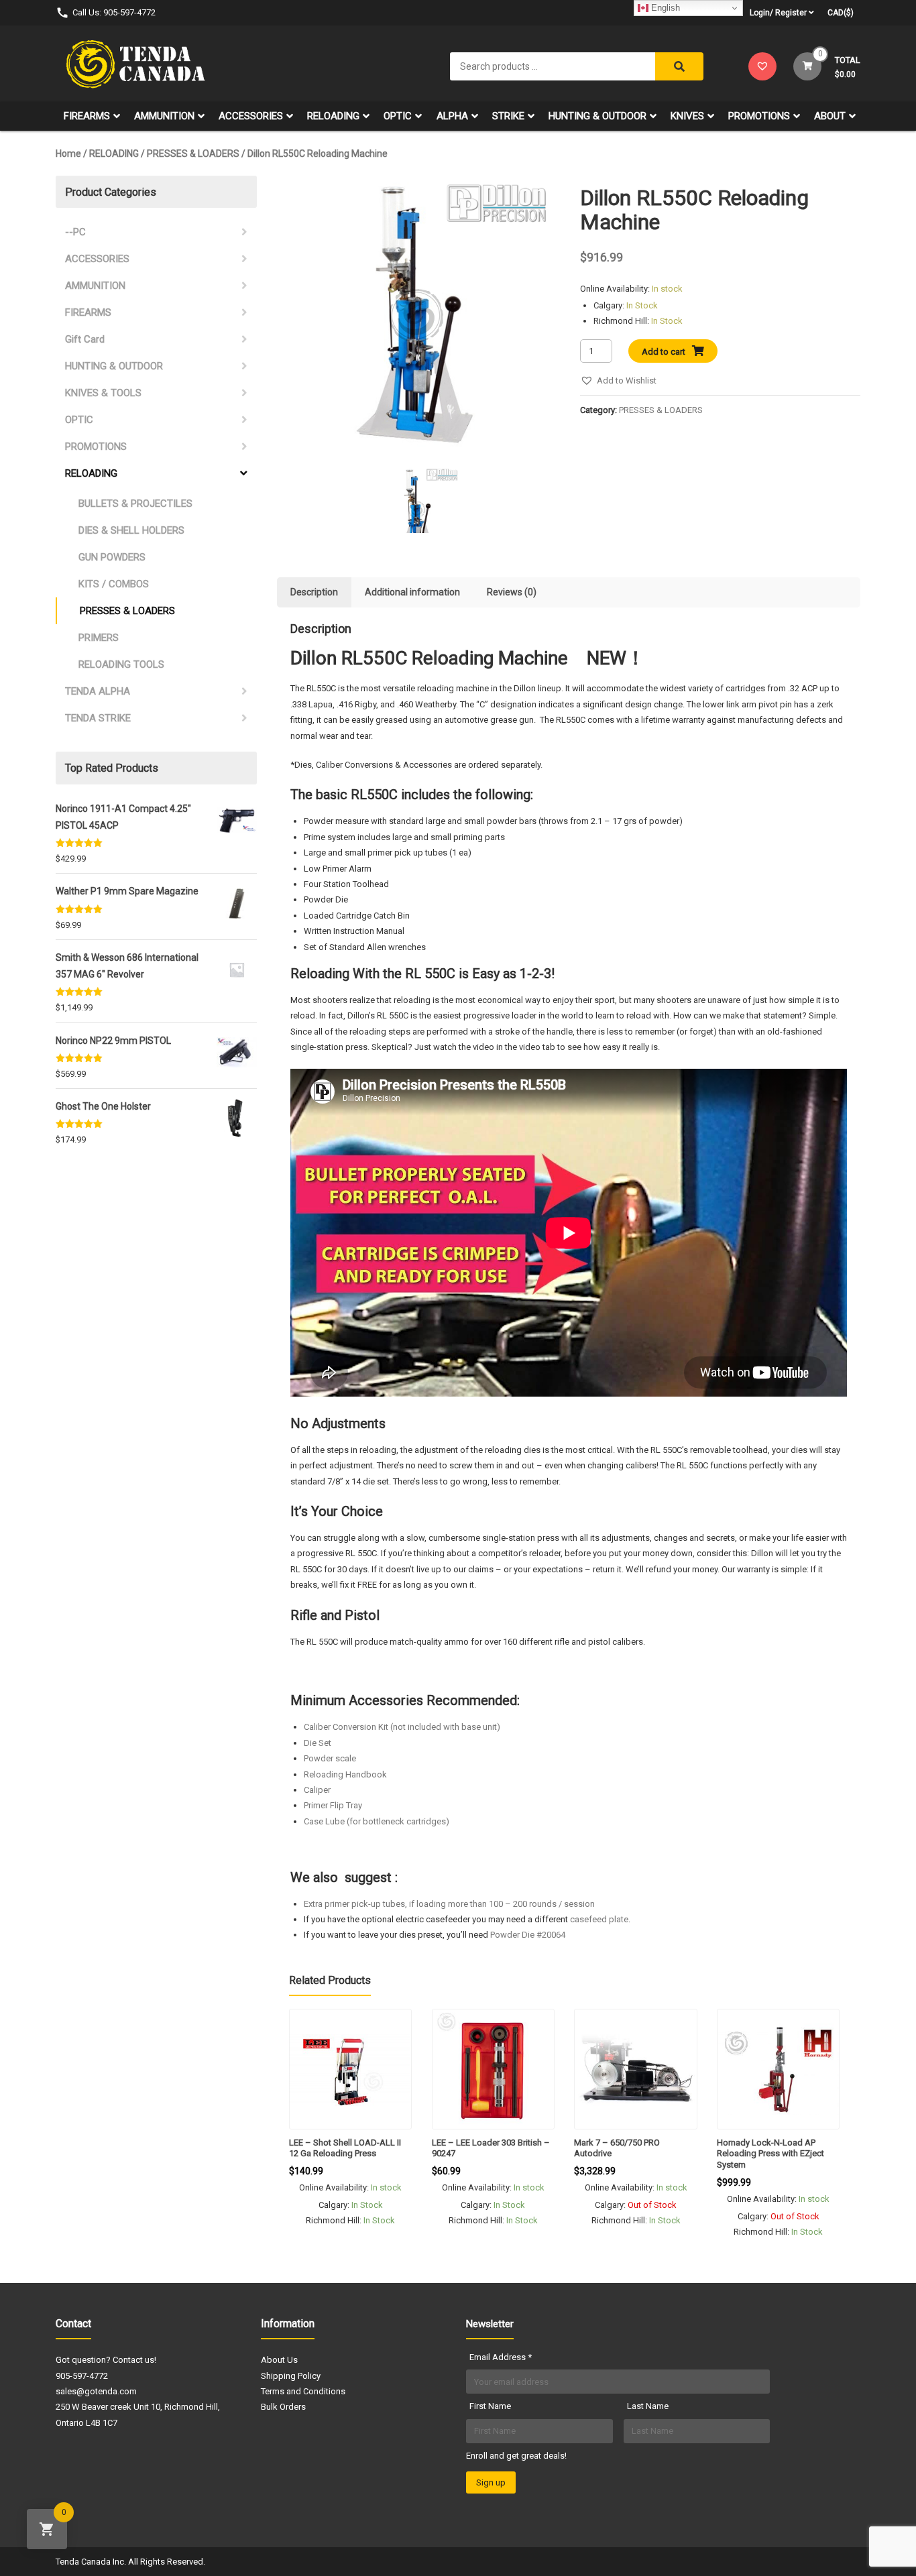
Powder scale (330, 1758)
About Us (279, 2360)
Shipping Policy (291, 2376)
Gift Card (85, 339)
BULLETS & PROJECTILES (135, 504)
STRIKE (508, 116)
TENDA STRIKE (98, 718)
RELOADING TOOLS (121, 664)
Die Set (318, 1743)
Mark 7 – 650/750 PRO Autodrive (617, 2148)
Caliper (317, 1790)
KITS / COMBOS (114, 584)
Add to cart (664, 352)
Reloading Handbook (345, 1774)
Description (314, 592)
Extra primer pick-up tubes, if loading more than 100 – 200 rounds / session (449, 1904)
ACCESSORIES (251, 116)
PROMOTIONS (759, 116)
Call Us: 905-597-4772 (114, 12)
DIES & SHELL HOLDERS (131, 530)
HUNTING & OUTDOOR (597, 116)
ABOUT (830, 116)
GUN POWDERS (112, 557)
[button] (618, 380)
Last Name (648, 2406)
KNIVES (687, 116)
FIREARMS (87, 116)
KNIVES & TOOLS (103, 393)
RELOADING (333, 116)
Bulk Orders (283, 2407)
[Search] (679, 66)
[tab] (314, 592)
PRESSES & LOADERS (193, 154)
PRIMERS (99, 638)
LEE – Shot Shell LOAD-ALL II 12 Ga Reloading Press (345, 2148)
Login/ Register (778, 13)
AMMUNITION (164, 116)
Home (68, 154)
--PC (75, 232)
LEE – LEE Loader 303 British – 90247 (491, 2148)
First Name (490, 2406)
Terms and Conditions (303, 2391)
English (664, 8)
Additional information (412, 592)
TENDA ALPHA (98, 691)
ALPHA (452, 116)
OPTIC (398, 116)
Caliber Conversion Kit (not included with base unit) (402, 1727)
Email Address (501, 2357)
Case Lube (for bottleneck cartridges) (377, 1821)
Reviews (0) (512, 592)
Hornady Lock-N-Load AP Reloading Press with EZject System (770, 2154)
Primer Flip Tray (333, 1805)
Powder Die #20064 (528, 1935)
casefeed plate (599, 1919)
